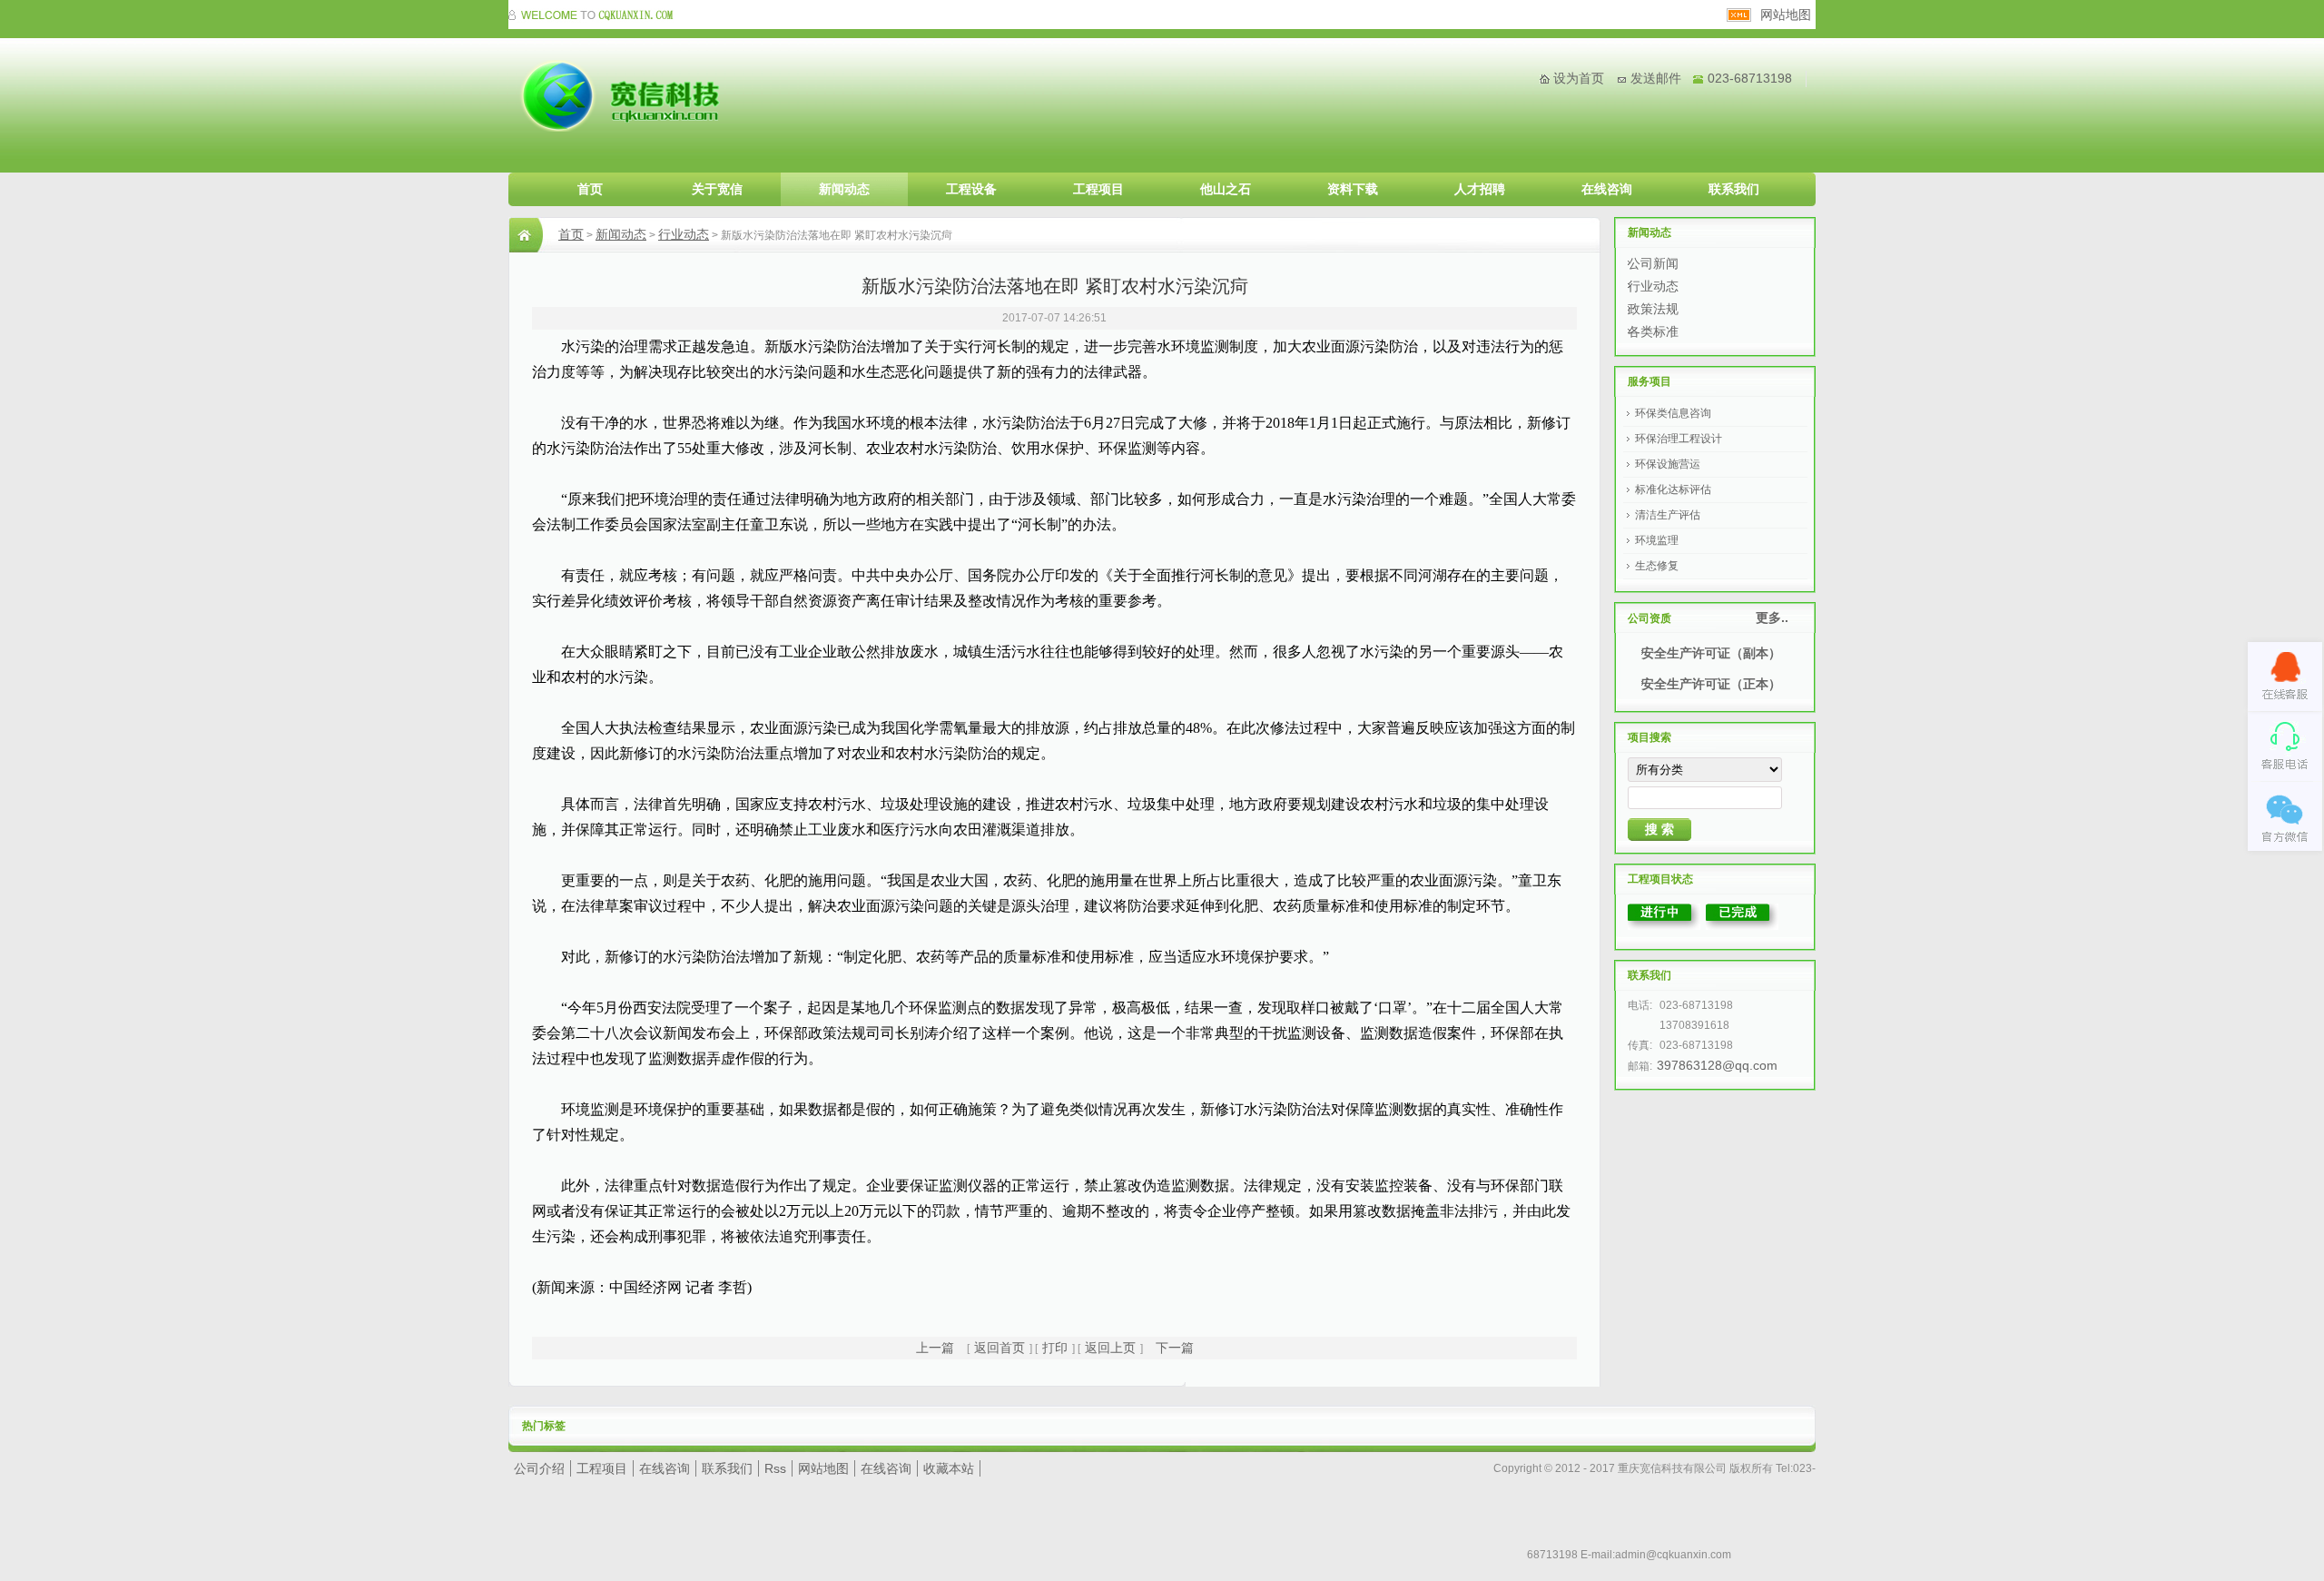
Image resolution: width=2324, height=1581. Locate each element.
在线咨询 (1607, 189)
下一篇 (1175, 1348)
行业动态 (684, 234)
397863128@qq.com (1717, 1065)
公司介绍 (539, 1468)
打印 (1055, 1348)
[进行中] (1664, 925)
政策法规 (1653, 309)
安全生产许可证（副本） (1711, 653)
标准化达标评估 (1673, 489)
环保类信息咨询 (1673, 413)
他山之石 (1226, 189)
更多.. (1772, 618)
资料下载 (1353, 189)
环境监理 (1657, 540)
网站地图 (1786, 15)
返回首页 (1000, 1348)
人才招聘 (1480, 189)
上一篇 (935, 1348)
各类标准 (1653, 331)
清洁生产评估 (1668, 515)
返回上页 (1110, 1348)
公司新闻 (1653, 263)
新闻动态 (844, 189)
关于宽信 (717, 189)
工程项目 (1098, 189)
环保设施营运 (1668, 464)
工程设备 (971, 189)
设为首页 (1579, 78)
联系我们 (1734, 189)
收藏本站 (949, 1468)
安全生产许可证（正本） (1711, 684)
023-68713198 (1750, 78)
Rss (775, 1468)
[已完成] (1742, 925)
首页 (590, 189)
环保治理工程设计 (1679, 439)
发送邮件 (1656, 78)
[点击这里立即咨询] (2285, 677)
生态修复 (1657, 566)
